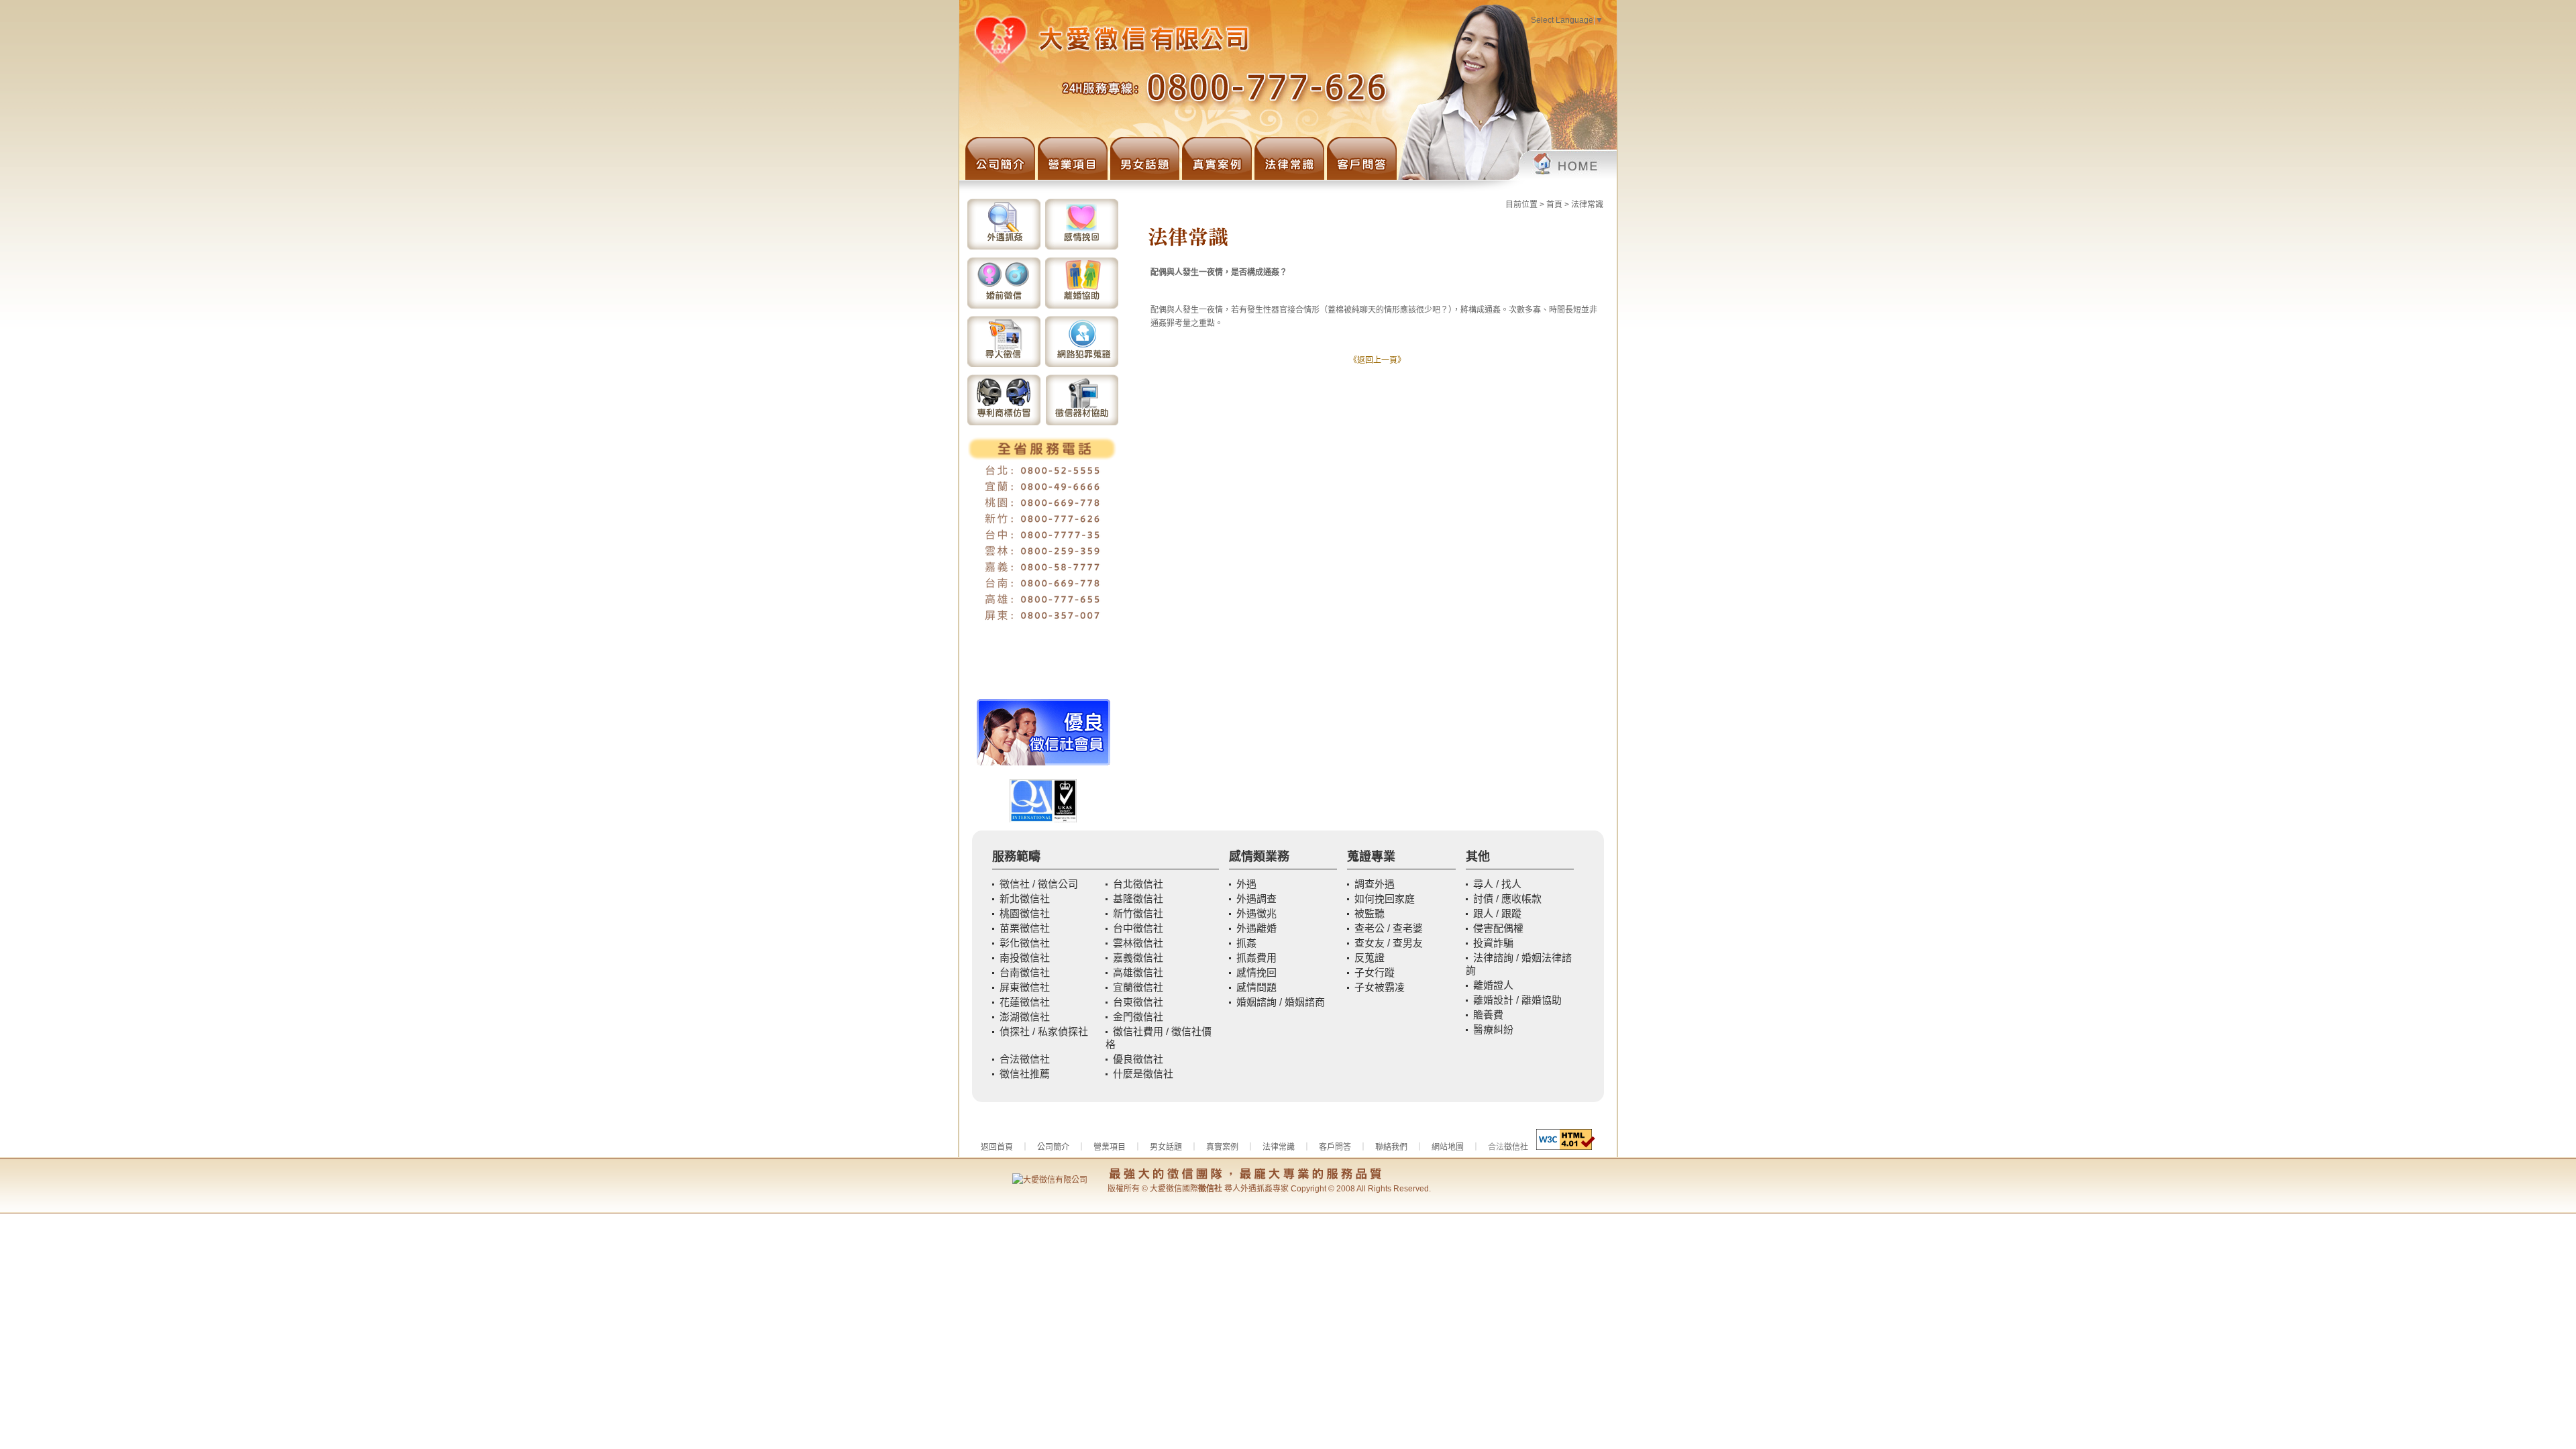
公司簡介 (1053, 1147)
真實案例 (1222, 1147)
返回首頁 (997, 1147)
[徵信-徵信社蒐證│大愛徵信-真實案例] (1216, 177)
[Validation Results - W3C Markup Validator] (1566, 1147)
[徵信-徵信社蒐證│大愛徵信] (1507, 177)
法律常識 (1587, 205)
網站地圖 (1448, 1147)
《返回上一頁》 (1377, 360)
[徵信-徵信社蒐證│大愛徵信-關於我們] (997, 177)
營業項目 (1110, 1147)
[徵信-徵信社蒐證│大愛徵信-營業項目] (1071, 177)
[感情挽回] (1082, 248)
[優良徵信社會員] (1043, 763)
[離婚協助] (1082, 307)
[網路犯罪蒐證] (1082, 366)
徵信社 (1516, 1147)
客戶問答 (1335, 1147)
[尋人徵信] (1004, 366)
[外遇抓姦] (1004, 248)
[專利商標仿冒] (1004, 424)
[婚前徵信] (1004, 307)
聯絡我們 (1391, 1147)
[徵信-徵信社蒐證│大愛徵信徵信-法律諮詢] (1288, 177)
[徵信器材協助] (1082, 424)
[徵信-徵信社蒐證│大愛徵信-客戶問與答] (1360, 177)
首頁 (1554, 205)
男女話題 (1166, 1147)
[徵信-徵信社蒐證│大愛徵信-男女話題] (1143, 177)
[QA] (1043, 820)
